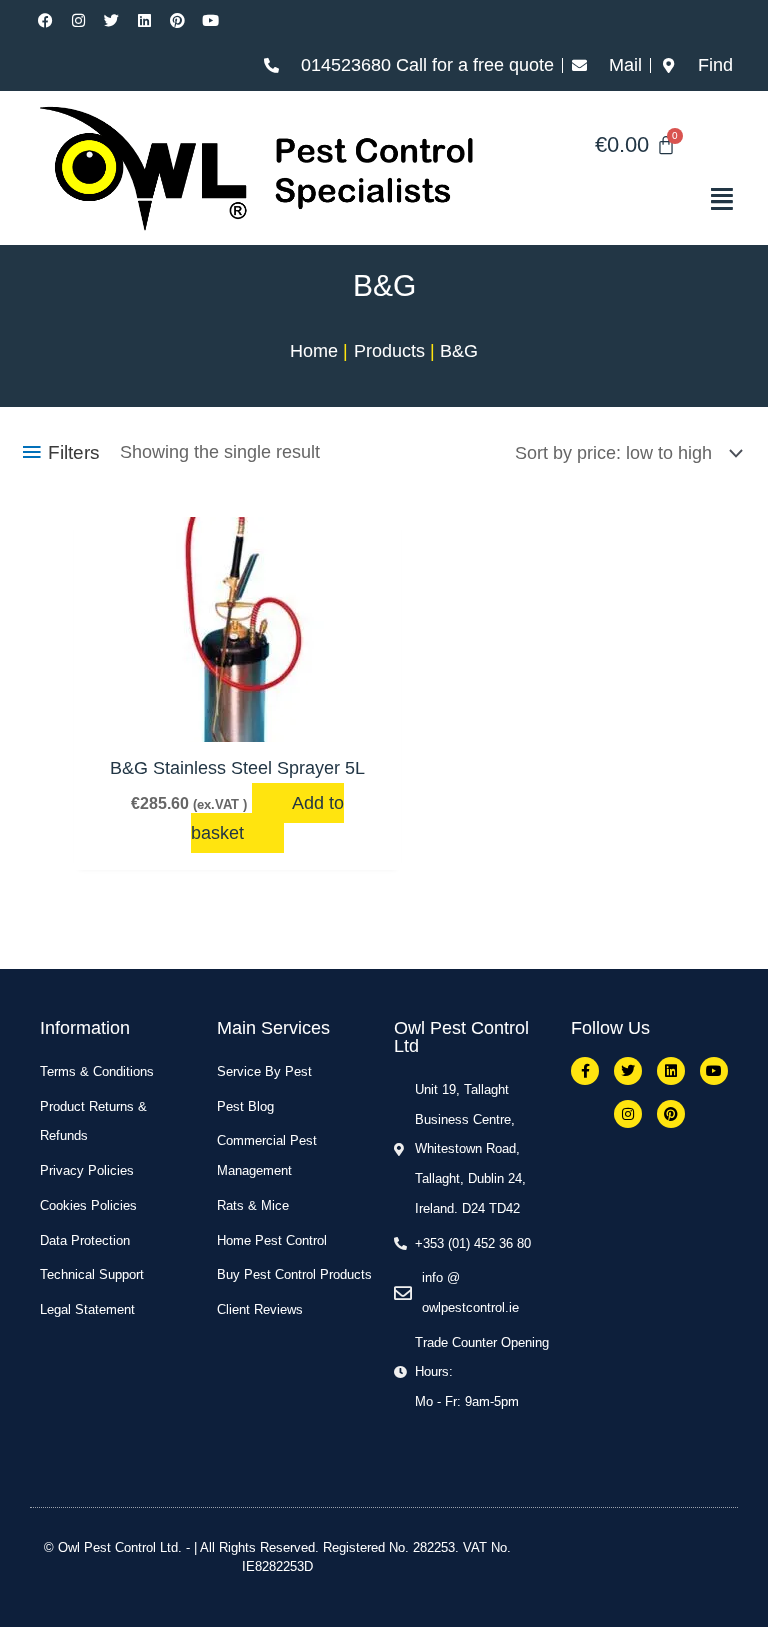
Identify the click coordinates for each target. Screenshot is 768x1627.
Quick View (238, 720)
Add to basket (267, 818)
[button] (635, 199)
